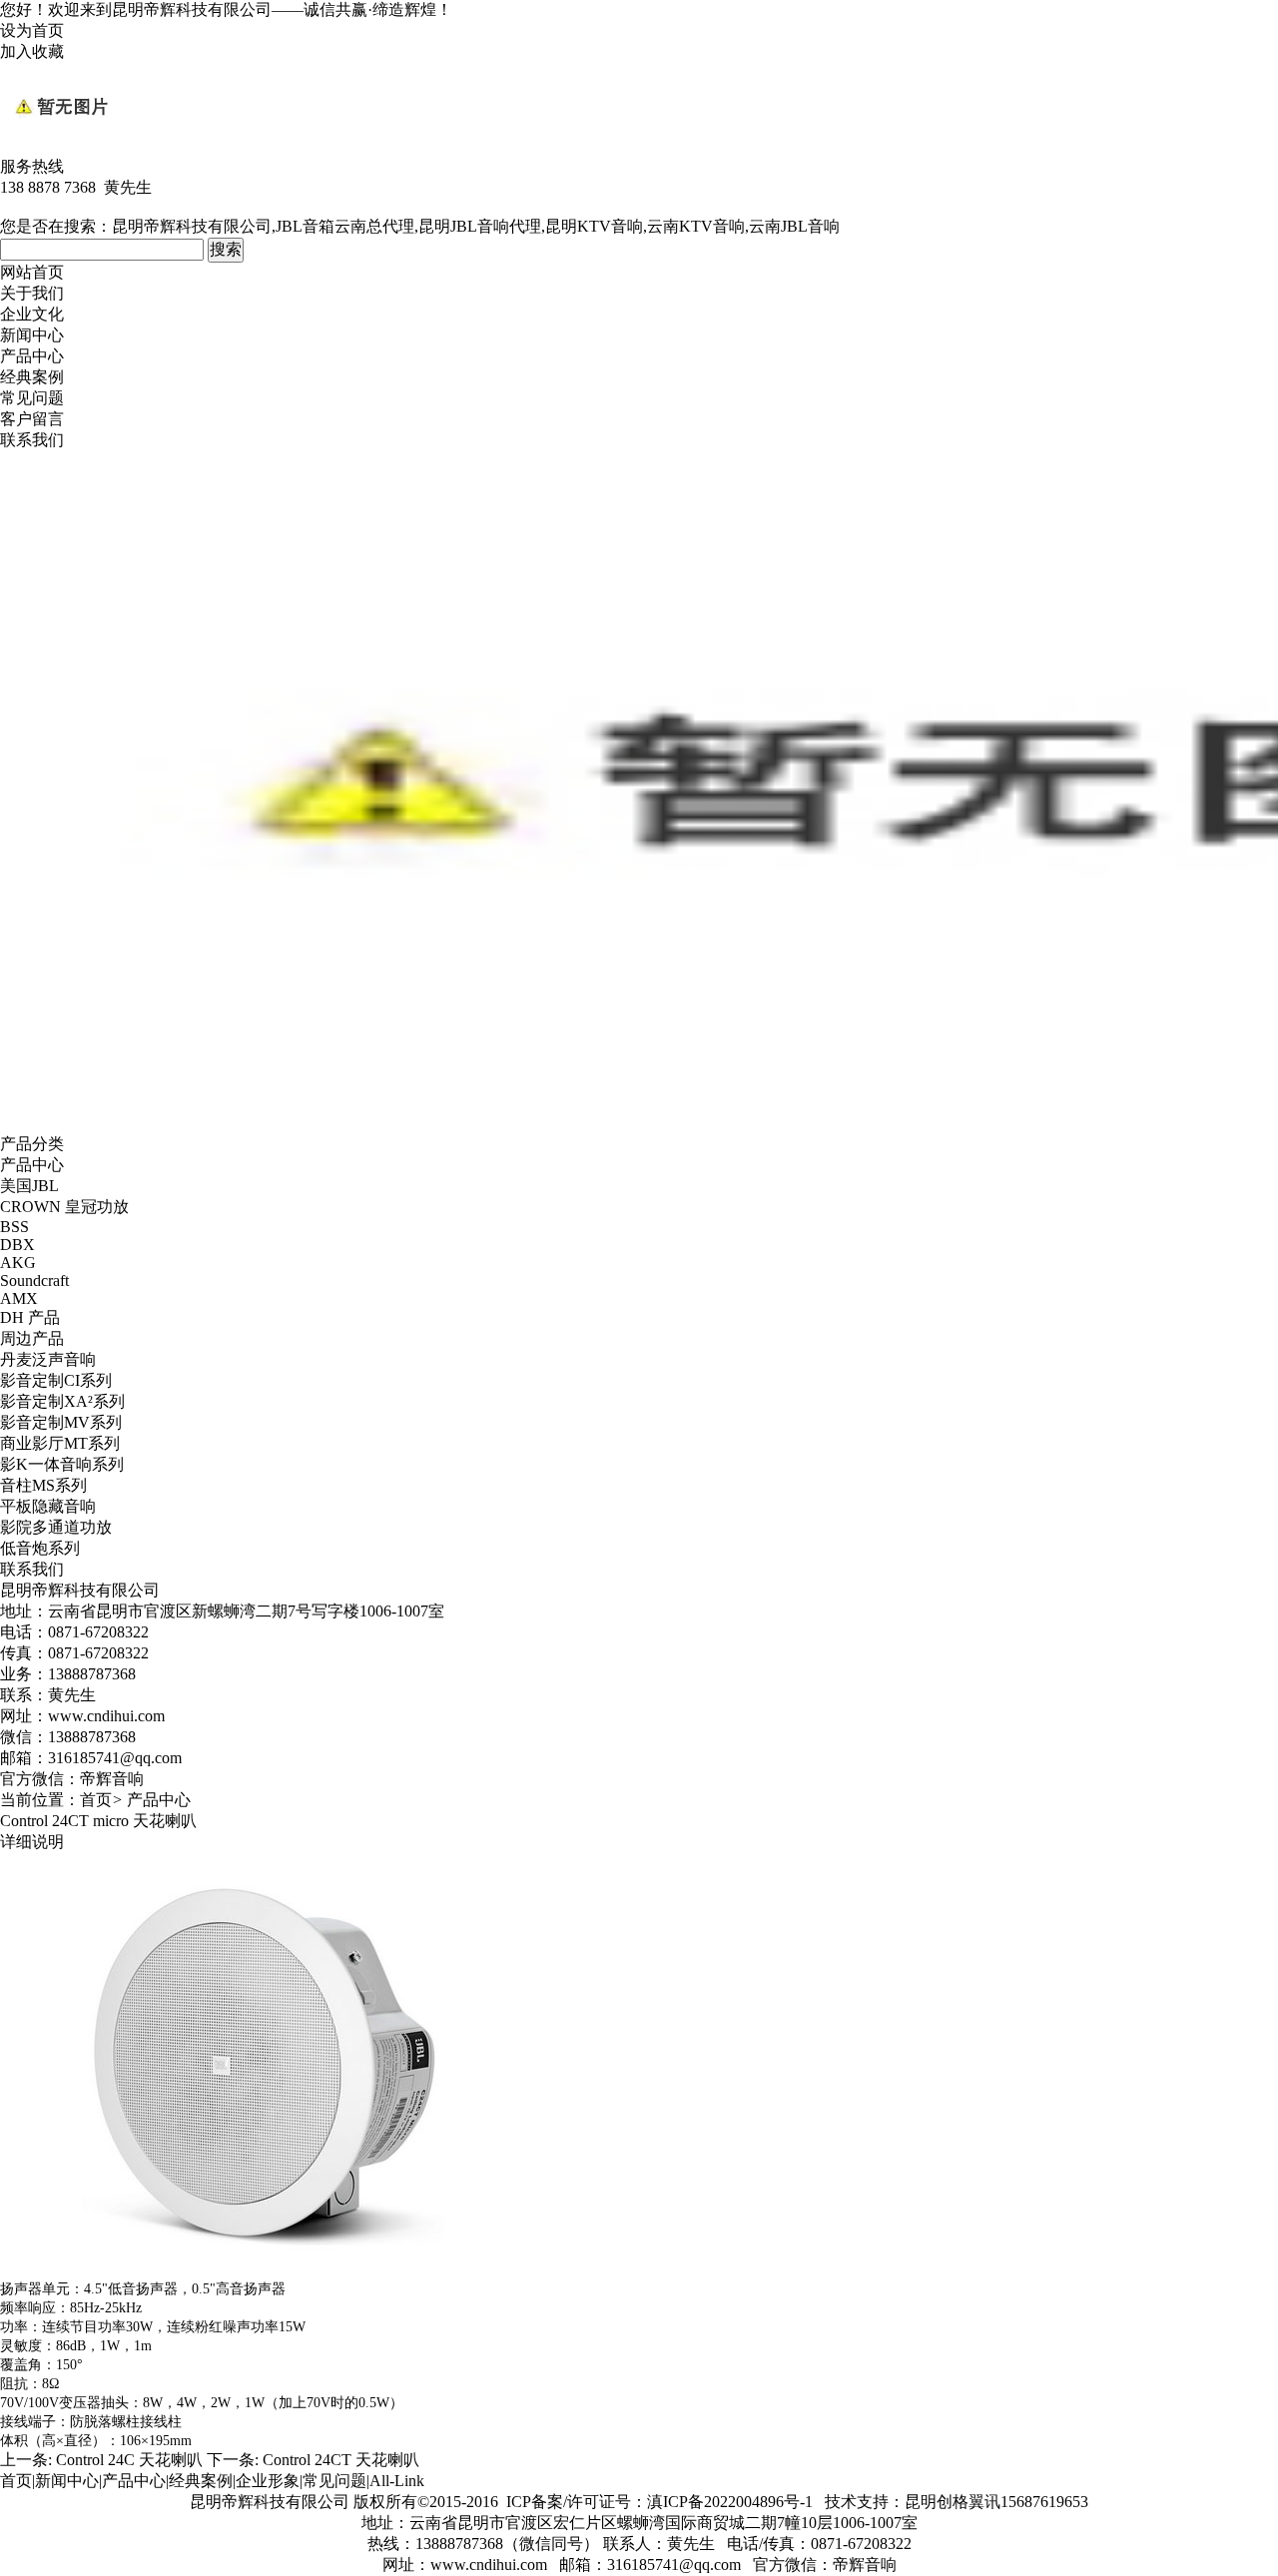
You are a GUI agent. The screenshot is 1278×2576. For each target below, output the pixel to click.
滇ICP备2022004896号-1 (730, 2502)
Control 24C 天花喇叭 (129, 2460)
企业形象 (268, 2481)
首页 (96, 1800)
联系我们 (32, 440)
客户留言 (32, 419)
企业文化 (32, 314)
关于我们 (32, 293)
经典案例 (32, 377)
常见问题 (32, 398)
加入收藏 (32, 51)
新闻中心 (32, 335)
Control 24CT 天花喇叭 (341, 2460)
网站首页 (32, 272)
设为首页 (32, 30)
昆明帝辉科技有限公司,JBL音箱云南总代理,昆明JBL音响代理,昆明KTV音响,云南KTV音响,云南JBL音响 (476, 226)
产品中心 (32, 356)
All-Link (397, 2481)
